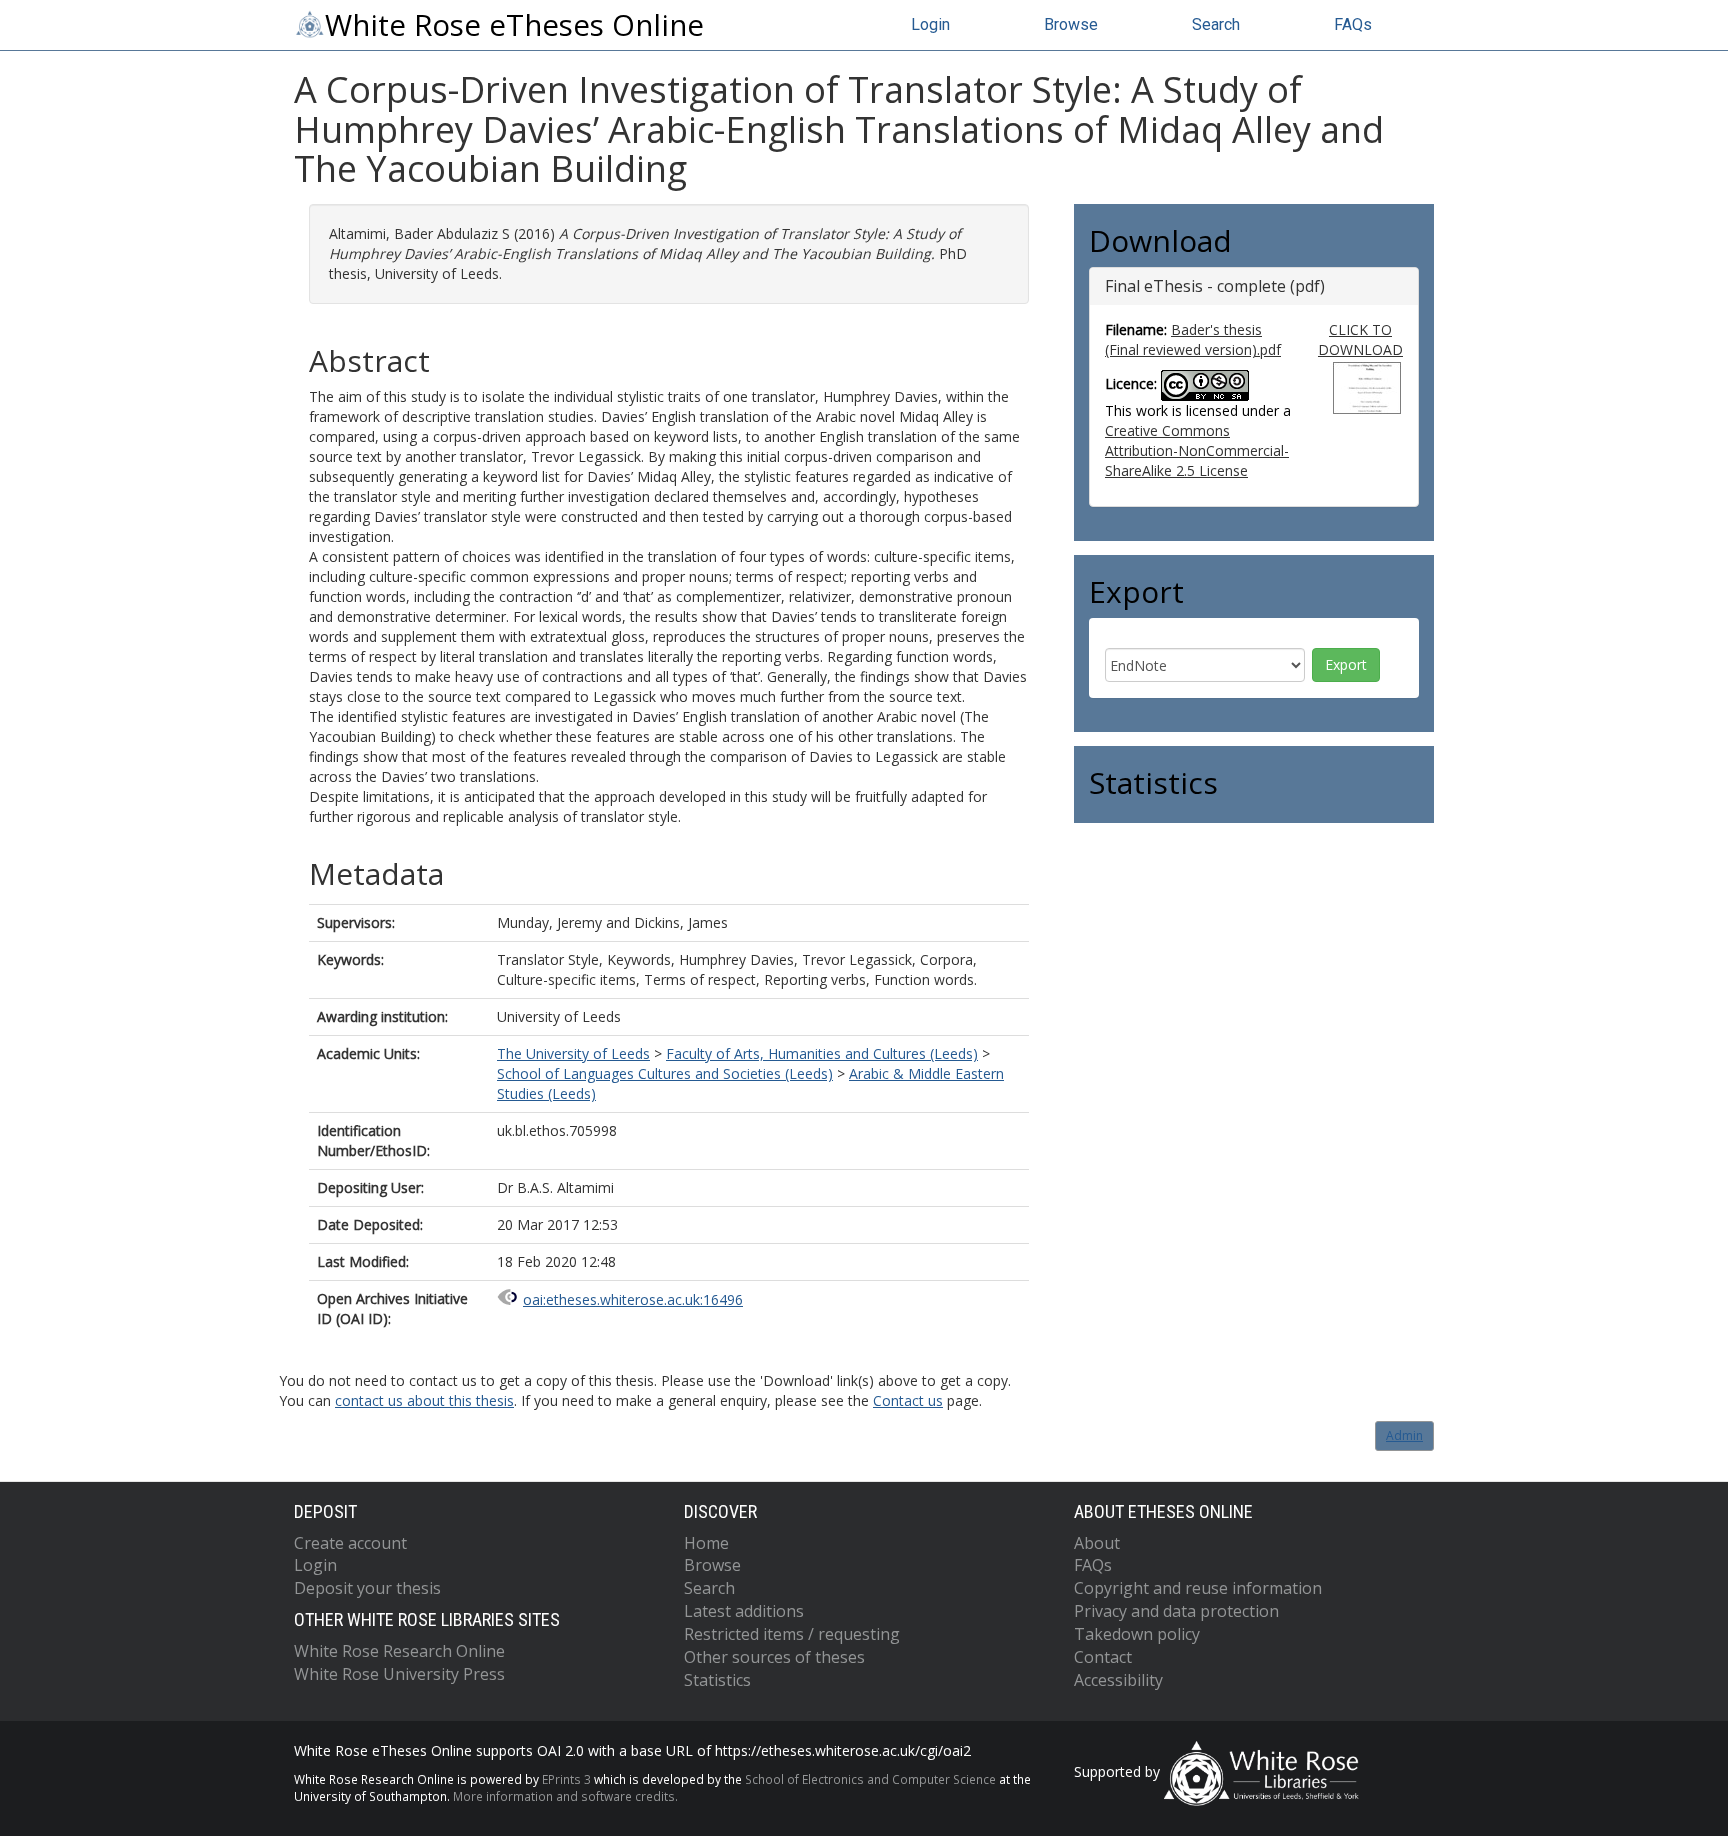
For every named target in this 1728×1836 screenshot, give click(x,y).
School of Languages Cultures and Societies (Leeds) (665, 1073)
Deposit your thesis (367, 1588)
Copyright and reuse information (1198, 1588)
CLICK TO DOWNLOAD (1360, 339)
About (1097, 1543)
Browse (1071, 24)
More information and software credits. (565, 1796)
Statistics (717, 1680)
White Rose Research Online (399, 1651)
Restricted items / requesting (792, 1634)
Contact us (908, 1400)
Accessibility (1118, 1680)
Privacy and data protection (1176, 1611)
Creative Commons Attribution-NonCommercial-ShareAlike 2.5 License (1197, 450)
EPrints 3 (566, 1779)
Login (930, 24)
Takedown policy (1137, 1634)
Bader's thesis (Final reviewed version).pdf (1193, 339)
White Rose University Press (399, 1674)
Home (706, 1543)
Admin (1404, 1435)
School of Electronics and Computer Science (870, 1779)
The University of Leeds (573, 1053)
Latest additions (744, 1611)
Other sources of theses (774, 1657)
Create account (350, 1543)
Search (1216, 24)
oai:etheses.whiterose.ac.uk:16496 (633, 1299)
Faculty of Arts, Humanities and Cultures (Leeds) (822, 1053)
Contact (1103, 1657)
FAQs (1353, 24)
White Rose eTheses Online (514, 25)
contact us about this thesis (424, 1400)
